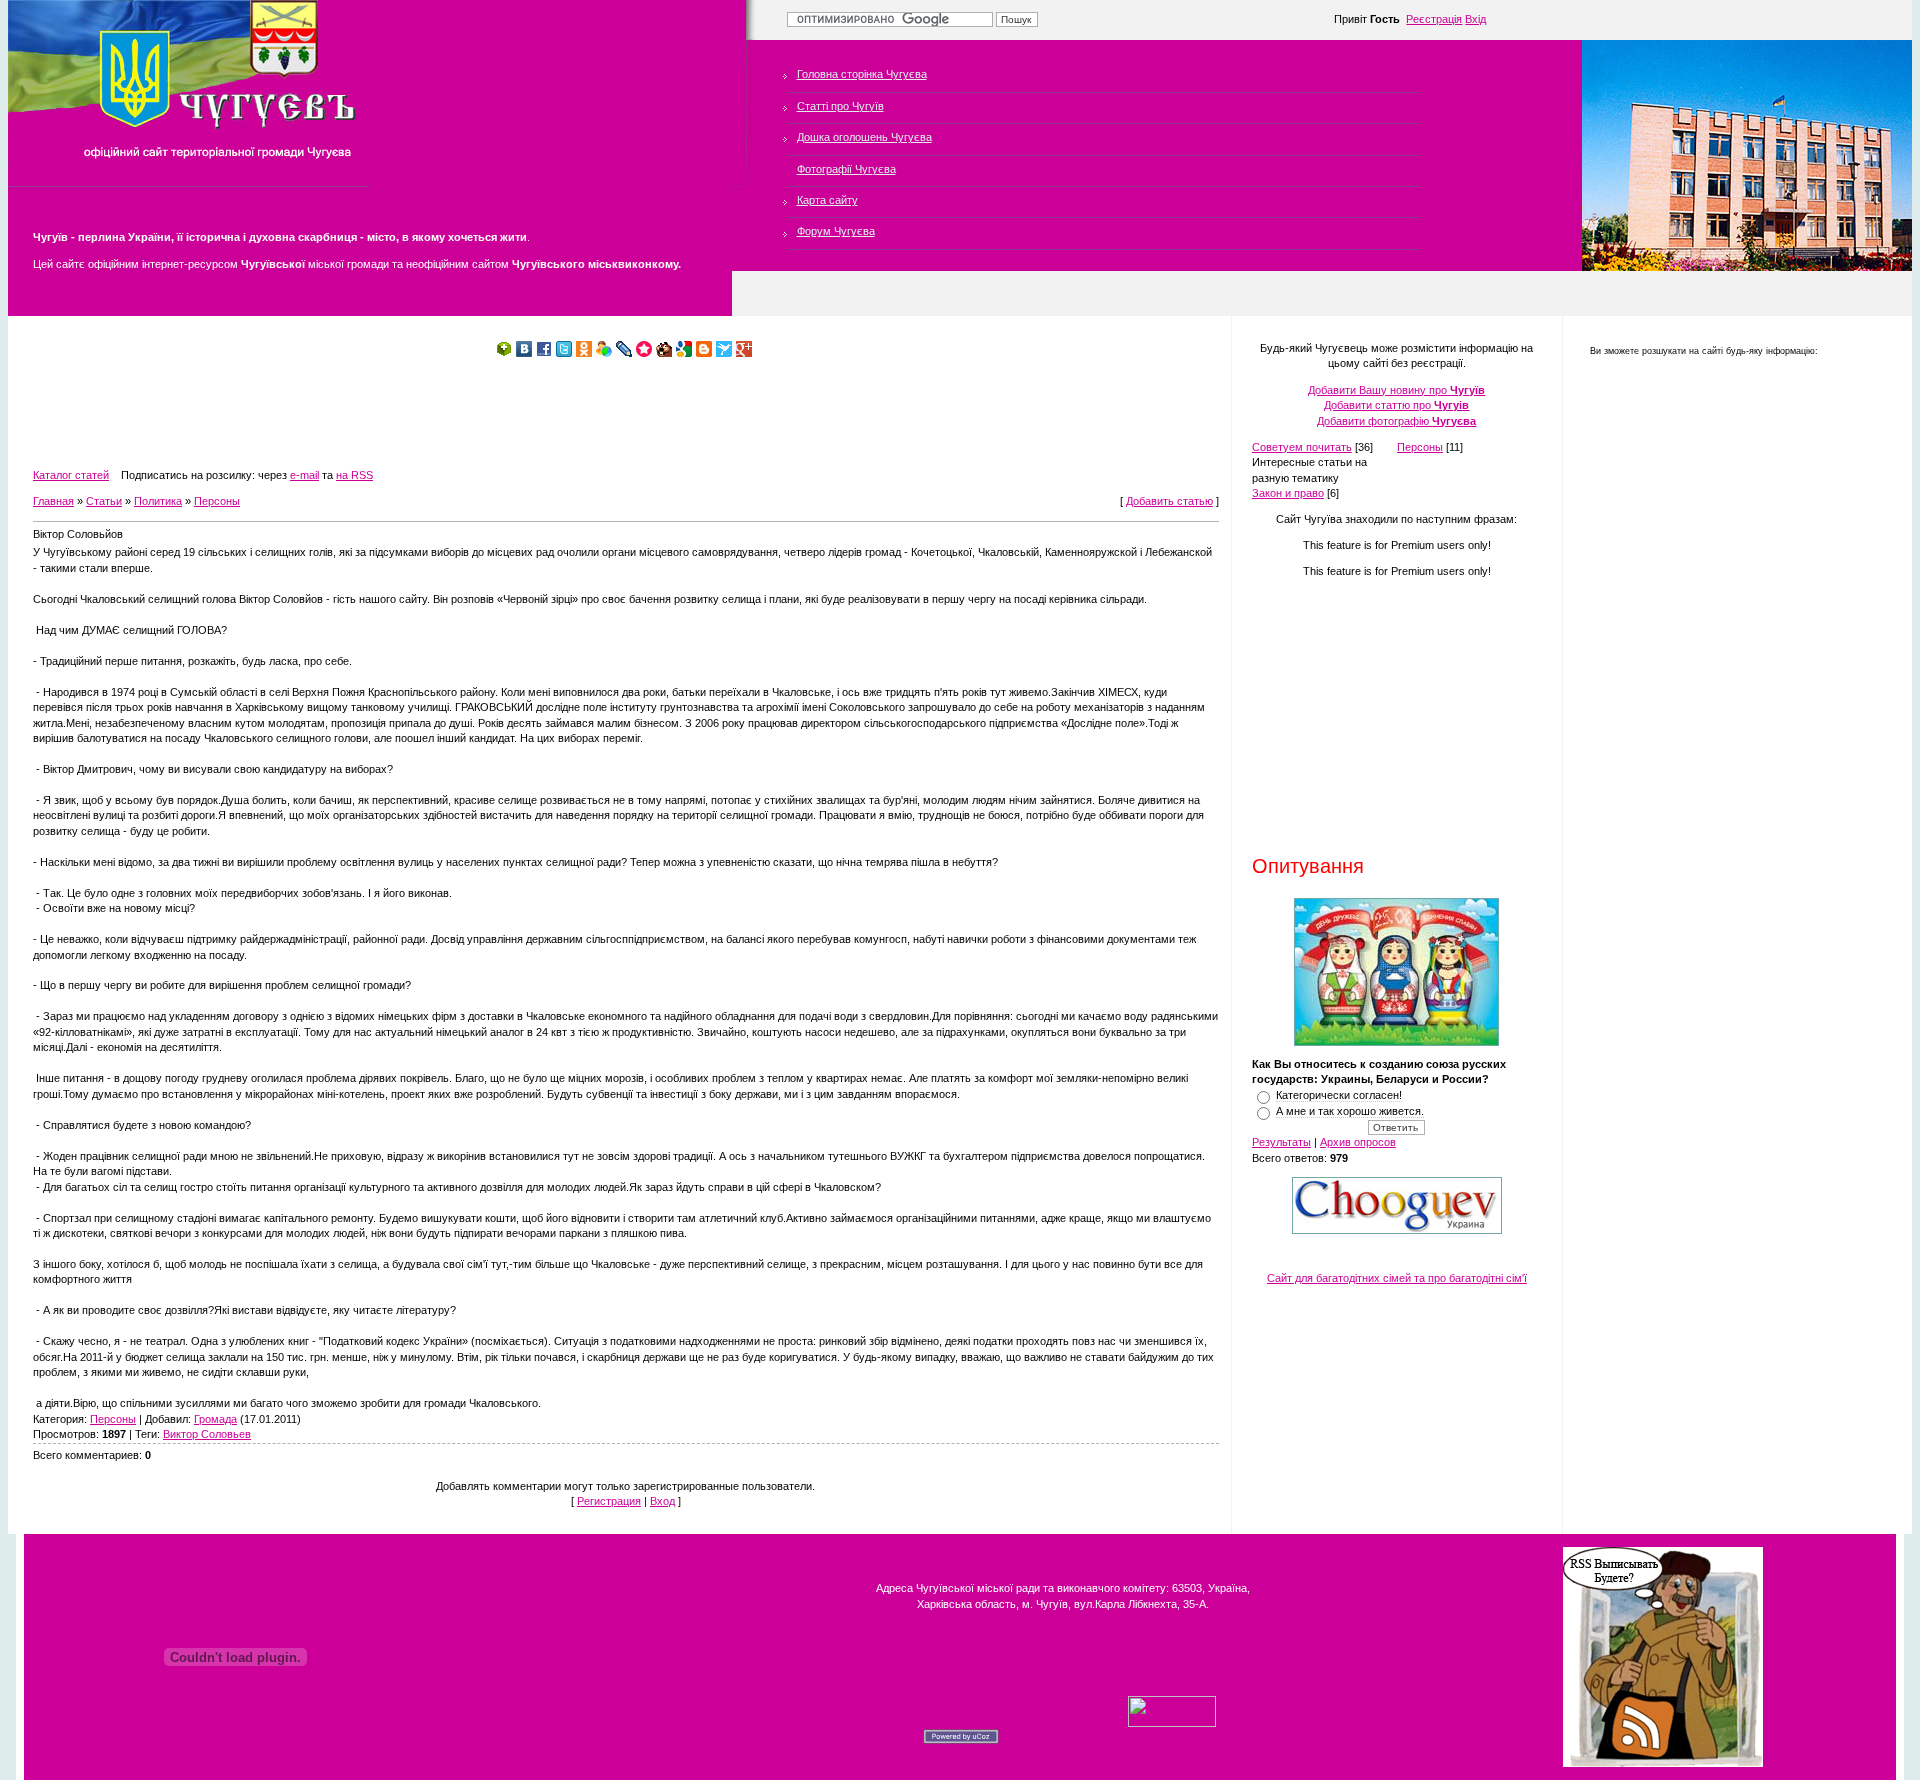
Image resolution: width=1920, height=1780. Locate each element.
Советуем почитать (1302, 447)
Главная (53, 501)
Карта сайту (827, 200)
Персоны (217, 501)
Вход (662, 1501)
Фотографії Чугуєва (846, 169)
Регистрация (609, 1501)
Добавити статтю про (1396, 405)
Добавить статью (1169, 501)
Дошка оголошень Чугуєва (864, 137)
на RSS (354, 475)
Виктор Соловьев (207, 1434)
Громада (215, 1419)
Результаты (1281, 1142)
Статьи (104, 501)
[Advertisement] (397, 413)
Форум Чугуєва (836, 231)
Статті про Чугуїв (840, 106)
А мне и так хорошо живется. (1350, 1111)
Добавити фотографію (1396, 421)
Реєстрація (1434, 19)
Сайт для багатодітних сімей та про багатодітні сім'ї (1397, 1278)
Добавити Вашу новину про (1396, 390)
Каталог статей (71, 475)
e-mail (304, 475)
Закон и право (1288, 493)
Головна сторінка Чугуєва (862, 74)
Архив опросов (1358, 1142)
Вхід (1475, 19)
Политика (158, 501)
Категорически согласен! (1339, 1095)
